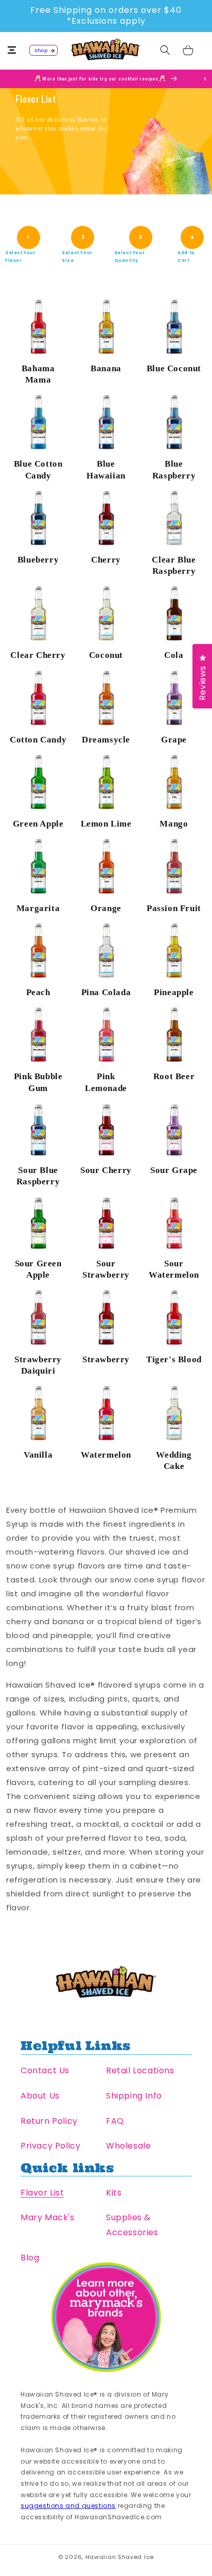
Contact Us (45, 2070)
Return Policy (49, 2121)
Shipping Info (134, 2096)
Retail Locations (140, 2070)
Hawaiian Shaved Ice (120, 2557)
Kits (114, 2193)
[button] (18, 50)
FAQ (115, 2121)
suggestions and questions (68, 2506)
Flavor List (42, 2193)
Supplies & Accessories (132, 2225)
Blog (30, 2258)
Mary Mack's (48, 2217)
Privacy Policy (50, 2146)
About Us (40, 2096)
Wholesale (128, 2146)
